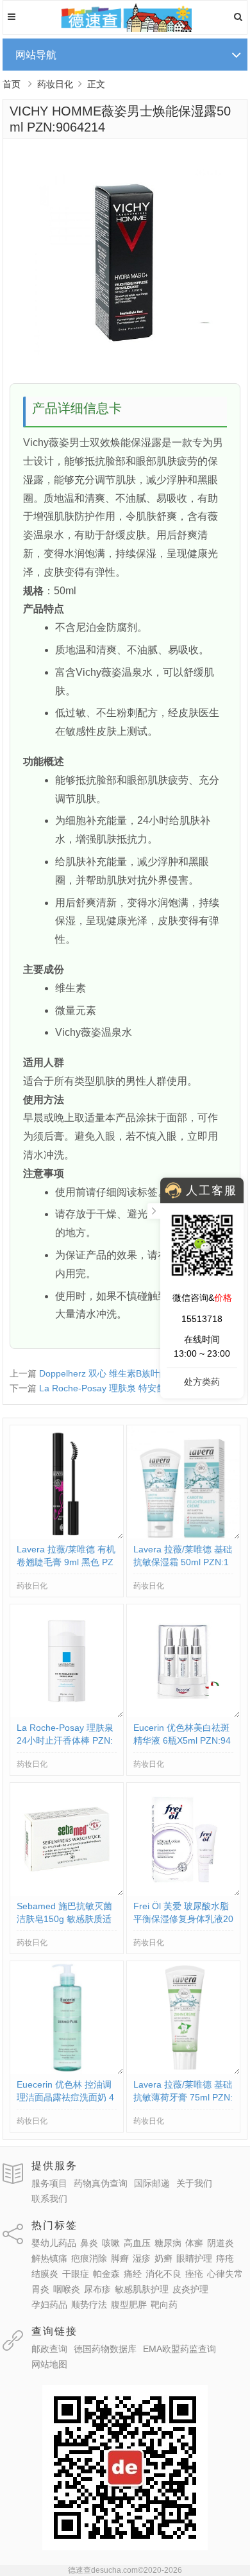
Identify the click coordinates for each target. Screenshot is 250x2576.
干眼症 (76, 2274)
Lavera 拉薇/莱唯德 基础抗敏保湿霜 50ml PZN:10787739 (183, 1562)
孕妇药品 (49, 2305)
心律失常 (225, 2274)
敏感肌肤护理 (142, 2289)
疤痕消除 (89, 2258)
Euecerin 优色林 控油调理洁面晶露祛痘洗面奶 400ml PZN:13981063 (65, 2097)
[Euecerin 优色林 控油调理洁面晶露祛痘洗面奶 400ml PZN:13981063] (67, 2071)
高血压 (137, 2243)
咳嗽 (111, 2243)
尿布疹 (97, 2289)
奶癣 (163, 2258)
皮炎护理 (190, 2289)
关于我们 (194, 2183)
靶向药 (164, 2305)
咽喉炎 (67, 2289)
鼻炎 (89, 2243)
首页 (12, 84)
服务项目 (49, 2183)
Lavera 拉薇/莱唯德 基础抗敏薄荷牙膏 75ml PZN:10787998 (183, 2097)
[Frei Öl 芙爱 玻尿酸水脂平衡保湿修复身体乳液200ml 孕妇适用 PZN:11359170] (183, 1893)
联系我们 (49, 2199)
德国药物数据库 (105, 2349)
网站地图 (49, 2364)
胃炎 (40, 2289)
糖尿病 (168, 2243)
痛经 (133, 2274)
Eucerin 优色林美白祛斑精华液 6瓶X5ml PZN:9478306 (182, 1740)
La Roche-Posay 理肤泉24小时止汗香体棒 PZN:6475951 (65, 1740)
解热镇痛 (49, 2258)
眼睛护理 (194, 2258)
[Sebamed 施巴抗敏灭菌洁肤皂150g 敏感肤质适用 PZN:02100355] (67, 1893)
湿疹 (142, 2258)
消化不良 (163, 2274)
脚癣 (120, 2258)
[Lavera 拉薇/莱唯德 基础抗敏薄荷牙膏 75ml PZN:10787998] (183, 2071)
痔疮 (225, 2258)
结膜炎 (45, 2274)
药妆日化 (55, 84)
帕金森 (106, 2274)
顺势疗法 (89, 2305)
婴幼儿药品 (54, 2243)
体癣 (194, 2243)
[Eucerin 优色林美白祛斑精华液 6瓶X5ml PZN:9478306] (183, 1714)
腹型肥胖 (129, 2305)
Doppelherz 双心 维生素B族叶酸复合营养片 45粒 (137, 1373)
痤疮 (194, 2274)
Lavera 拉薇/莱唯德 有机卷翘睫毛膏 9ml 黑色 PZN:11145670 (66, 1562)
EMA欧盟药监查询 (179, 2349)
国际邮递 (152, 2183)
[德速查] (125, 29)
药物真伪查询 (101, 2183)
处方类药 (202, 1382)
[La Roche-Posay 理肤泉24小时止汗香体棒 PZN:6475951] (67, 1714)
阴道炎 (221, 2243)
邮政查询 (49, 2349)
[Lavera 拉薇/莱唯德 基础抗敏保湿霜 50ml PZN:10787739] (183, 1536)
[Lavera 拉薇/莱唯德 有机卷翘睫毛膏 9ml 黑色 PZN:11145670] (67, 1536)
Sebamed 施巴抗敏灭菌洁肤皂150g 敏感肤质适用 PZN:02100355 (64, 1919)
